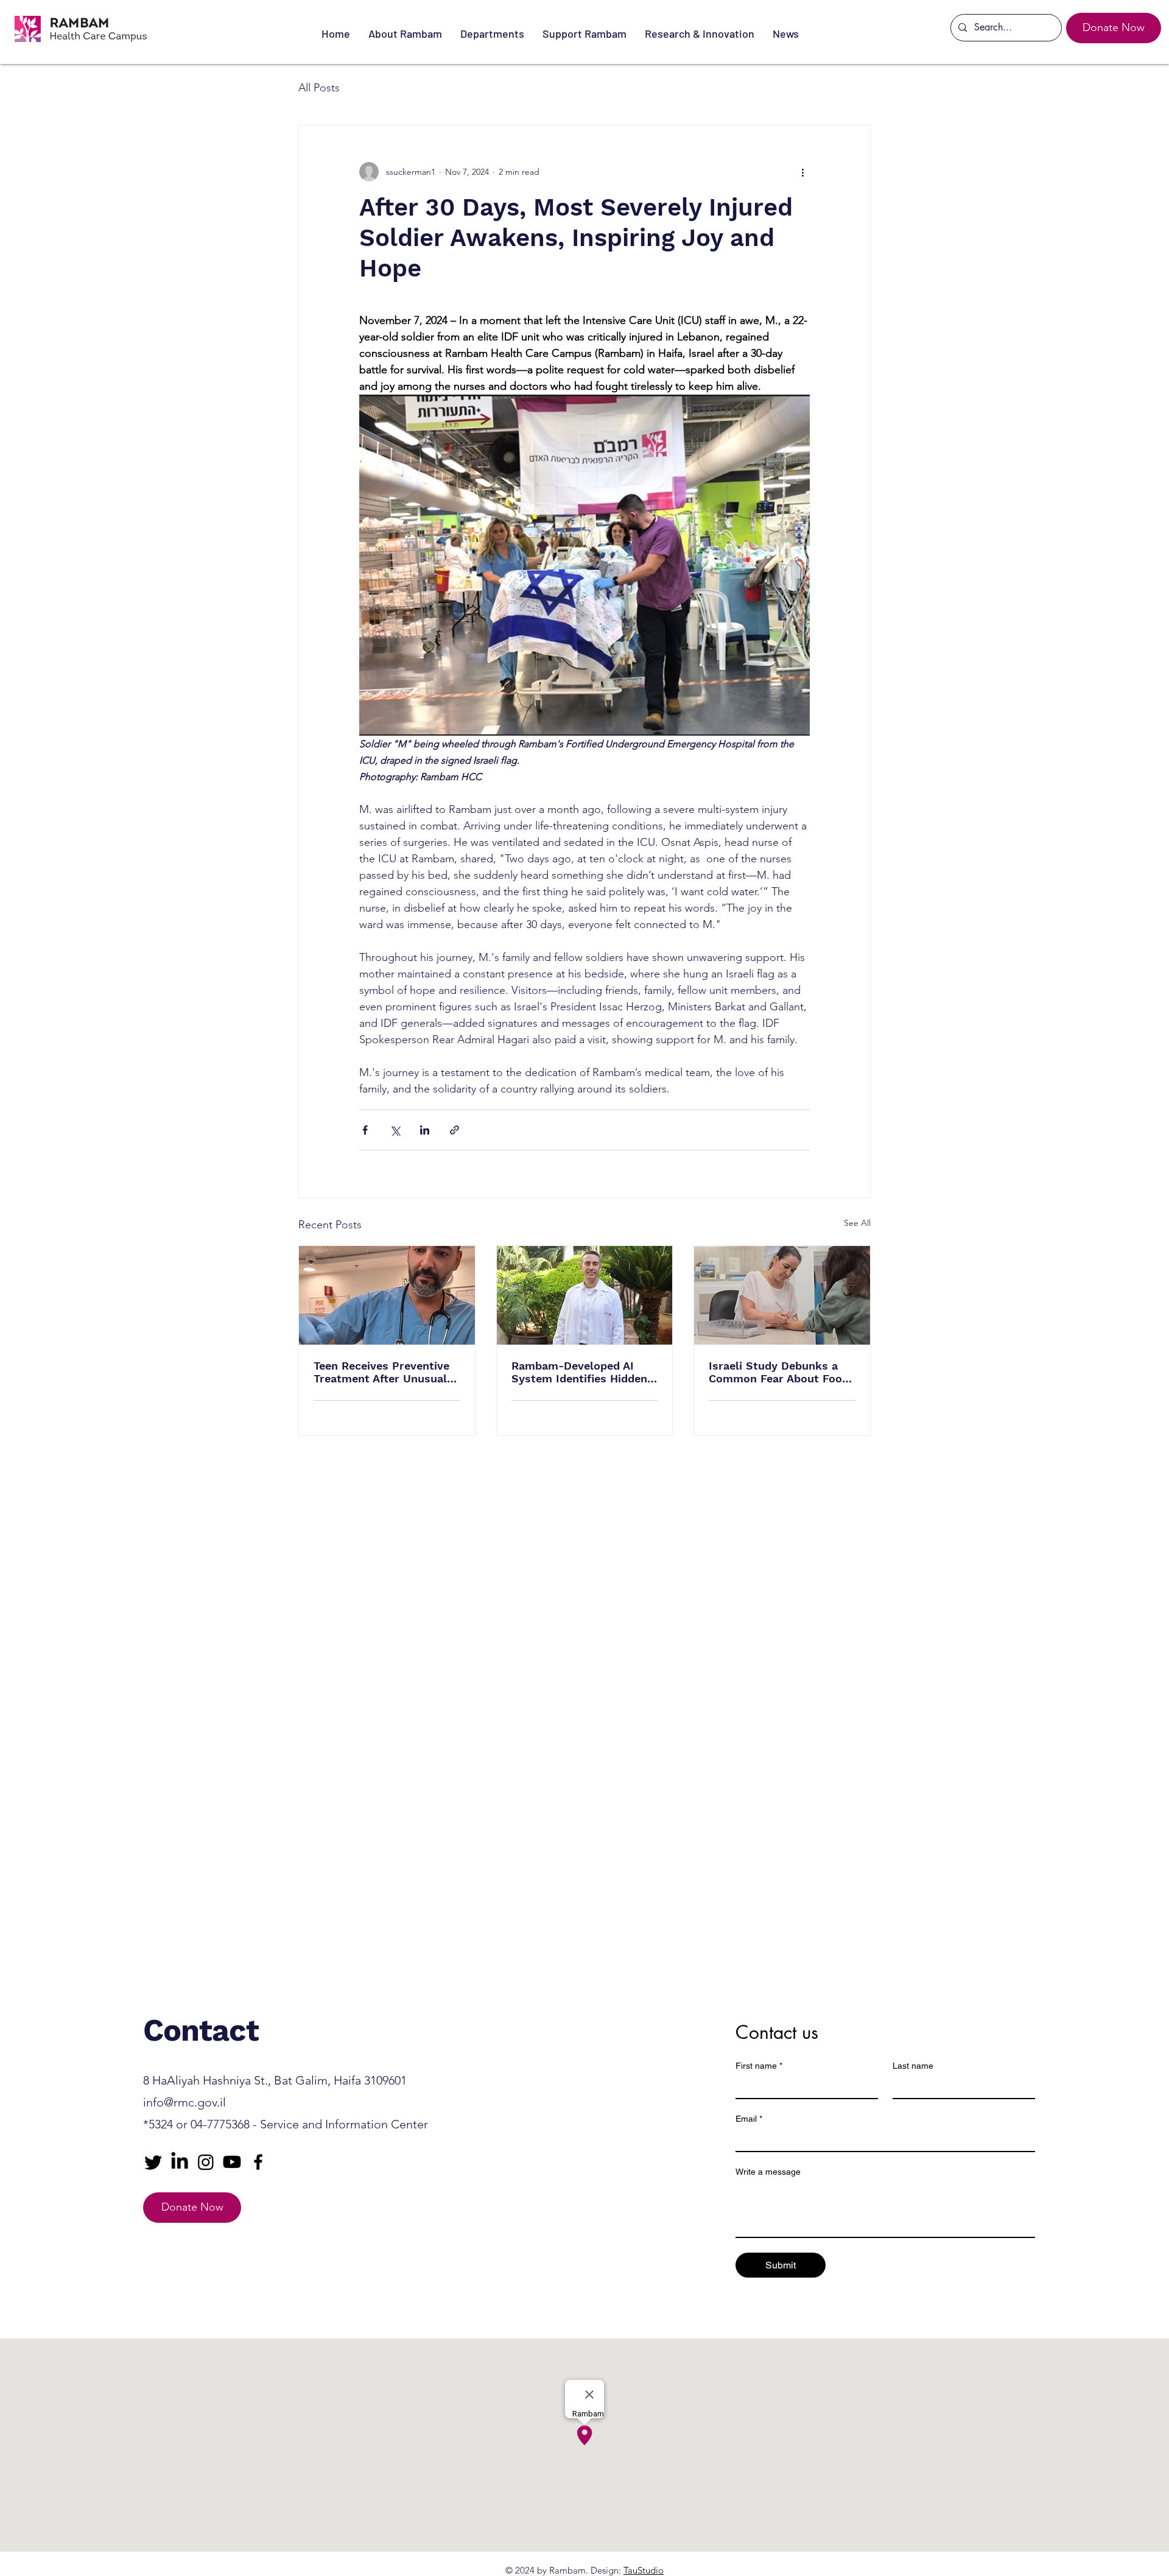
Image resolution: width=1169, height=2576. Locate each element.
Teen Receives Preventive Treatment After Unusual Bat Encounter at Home (381, 1372)
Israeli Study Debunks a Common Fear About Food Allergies (779, 1372)
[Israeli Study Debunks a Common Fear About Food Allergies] (782, 1295)
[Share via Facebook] (365, 1130)
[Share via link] (455, 1130)
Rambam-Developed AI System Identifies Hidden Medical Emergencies (579, 1372)
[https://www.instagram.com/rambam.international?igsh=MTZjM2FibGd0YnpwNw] (206, 2162)
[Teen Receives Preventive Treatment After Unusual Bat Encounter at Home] (387, 1295)
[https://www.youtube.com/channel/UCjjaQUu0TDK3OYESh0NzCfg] (232, 2162)
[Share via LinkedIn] (425, 1130)
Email (749, 2119)
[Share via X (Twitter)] (395, 1130)
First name (759, 2066)
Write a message (768, 2172)
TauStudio (644, 2570)
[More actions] (802, 172)
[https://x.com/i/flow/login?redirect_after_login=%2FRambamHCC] (153, 2162)
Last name (913, 2066)
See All (857, 1223)
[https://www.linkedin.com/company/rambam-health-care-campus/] (180, 2162)
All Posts (319, 88)
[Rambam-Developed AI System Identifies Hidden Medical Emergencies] (585, 1295)
